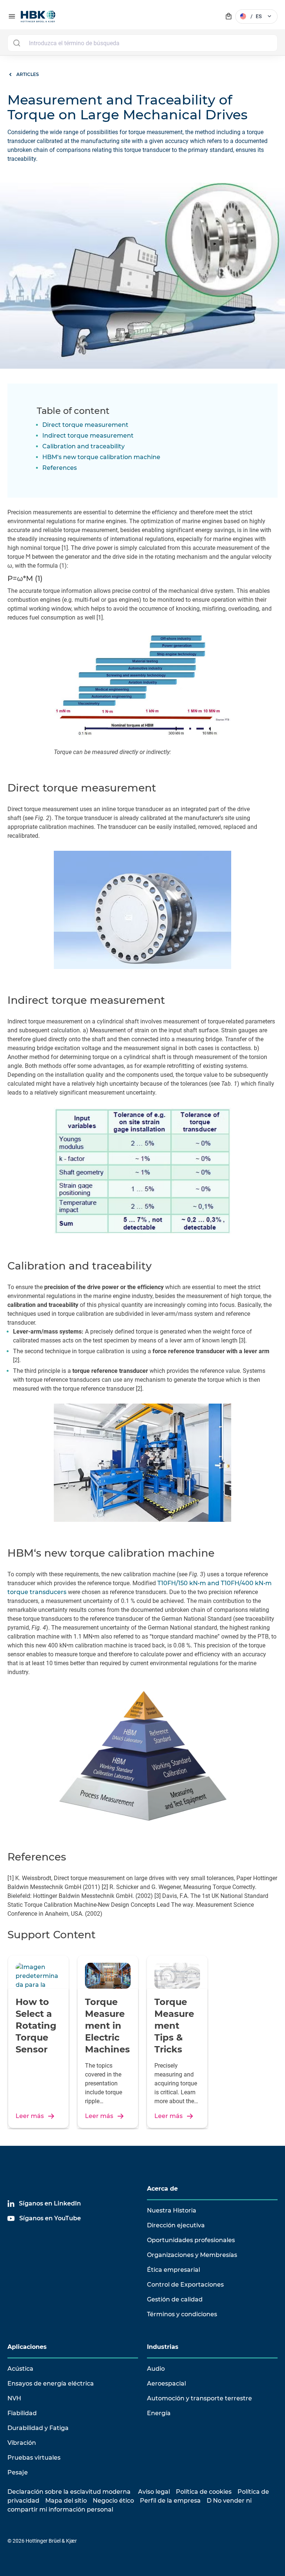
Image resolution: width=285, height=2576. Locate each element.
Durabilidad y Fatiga (38, 2428)
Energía (159, 2413)
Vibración (22, 2443)
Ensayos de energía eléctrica (51, 2384)
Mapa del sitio (66, 2501)
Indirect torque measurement (88, 436)
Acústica (20, 2369)
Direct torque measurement (85, 425)
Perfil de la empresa (170, 2501)
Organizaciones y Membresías (192, 2255)
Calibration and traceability (83, 446)
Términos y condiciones (182, 2314)
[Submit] (17, 43)
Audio (156, 2369)
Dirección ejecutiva (176, 2225)
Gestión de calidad (175, 2299)
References (60, 468)
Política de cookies (204, 2492)
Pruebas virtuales (34, 2458)
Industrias (163, 2347)
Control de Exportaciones (185, 2285)
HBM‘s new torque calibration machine (101, 457)
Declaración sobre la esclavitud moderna (69, 2492)
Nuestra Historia (172, 2210)
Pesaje (18, 2472)
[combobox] (142, 43)
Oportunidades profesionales (191, 2240)
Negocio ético (113, 2501)
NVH (14, 2398)
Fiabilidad (22, 2413)
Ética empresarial (173, 2270)
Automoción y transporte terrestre (199, 2398)
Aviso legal (154, 2492)
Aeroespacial (166, 2384)
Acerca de (162, 2189)
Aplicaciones (27, 2347)
